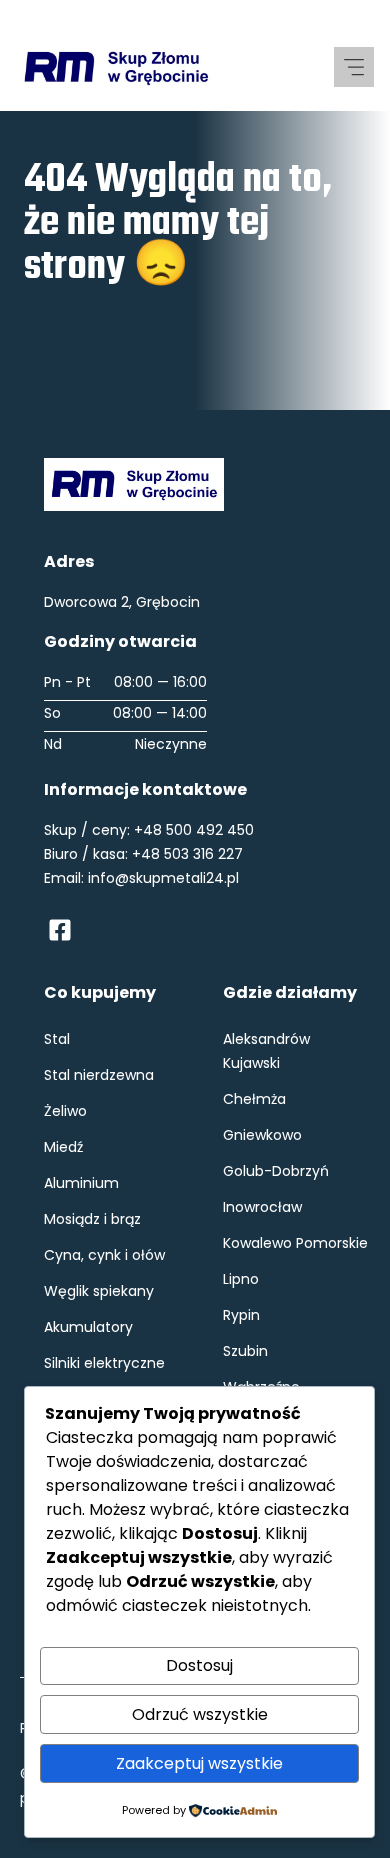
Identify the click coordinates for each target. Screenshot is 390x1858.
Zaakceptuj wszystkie (199, 1763)
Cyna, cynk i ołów (104, 1255)
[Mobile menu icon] (354, 67)
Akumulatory (88, 1327)
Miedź (63, 1147)
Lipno (241, 1279)
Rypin (241, 1315)
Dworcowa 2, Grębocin (122, 602)
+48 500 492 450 (194, 830)
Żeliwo (65, 1111)
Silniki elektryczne (104, 1363)
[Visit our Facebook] (60, 930)
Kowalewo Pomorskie (295, 1243)
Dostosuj (199, 1665)
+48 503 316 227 (187, 854)
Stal (57, 1039)
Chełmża (254, 1099)
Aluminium (81, 1183)
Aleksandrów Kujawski (266, 1051)
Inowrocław (262, 1207)
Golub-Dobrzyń (276, 1171)
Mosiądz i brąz (92, 1219)
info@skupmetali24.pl (163, 878)
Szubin (245, 1351)
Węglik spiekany (99, 1291)
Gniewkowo (262, 1135)
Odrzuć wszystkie (200, 1714)
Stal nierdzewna (99, 1075)
